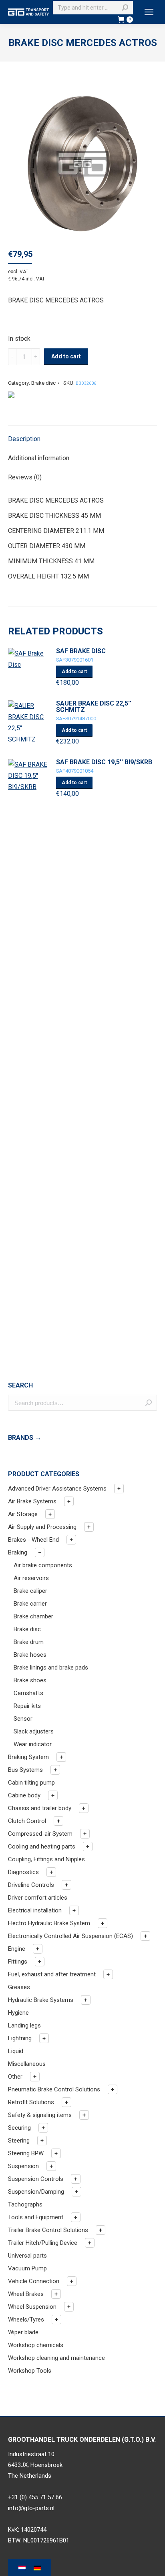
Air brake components (43, 1565)
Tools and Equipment (36, 2217)
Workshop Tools (30, 2371)
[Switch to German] (37, 2568)
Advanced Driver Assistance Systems (57, 1489)
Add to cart (66, 356)
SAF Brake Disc (81, 651)
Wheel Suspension (32, 2307)
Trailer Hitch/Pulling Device (43, 2243)
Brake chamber (33, 1616)
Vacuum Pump (27, 2268)
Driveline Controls (31, 1885)
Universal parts (27, 2256)
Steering (19, 2141)
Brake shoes (30, 1680)
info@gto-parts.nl (31, 2508)
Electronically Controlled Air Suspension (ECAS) (70, 1936)
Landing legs (24, 2025)
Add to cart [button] (74, 672)
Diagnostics (23, 1872)
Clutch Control (27, 1821)
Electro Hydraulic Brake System (49, 1923)
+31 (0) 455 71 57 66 (35, 2497)
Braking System (28, 1757)
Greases (19, 1987)
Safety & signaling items (40, 2115)
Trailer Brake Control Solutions (48, 2230)
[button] (119, 1489)
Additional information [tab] (39, 458)
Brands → (25, 1438)
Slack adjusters (34, 1731)
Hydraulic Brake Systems (41, 2000)
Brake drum (29, 1642)
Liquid (16, 2051)
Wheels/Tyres (26, 2320)
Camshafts (28, 1693)
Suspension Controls (36, 2179)
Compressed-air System (40, 1834)
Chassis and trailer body (40, 1808)
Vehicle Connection (34, 2281)
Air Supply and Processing (42, 1527)
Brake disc (43, 383)
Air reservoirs (31, 1578)
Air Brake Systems (32, 1501)
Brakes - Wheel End (33, 1540)
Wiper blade (23, 2332)
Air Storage (23, 1514)
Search (149, 1403)
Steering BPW (26, 2153)
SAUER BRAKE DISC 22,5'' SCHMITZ (94, 707)
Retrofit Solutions (31, 2102)
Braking (18, 1552)
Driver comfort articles (38, 1898)
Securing (19, 2128)
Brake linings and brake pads (51, 1668)
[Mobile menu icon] (149, 12)
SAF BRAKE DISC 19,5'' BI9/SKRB (104, 762)
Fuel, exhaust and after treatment (52, 1974)
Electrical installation (35, 1910)
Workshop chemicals (36, 2345)
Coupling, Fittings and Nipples (46, 1859)
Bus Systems (25, 1770)
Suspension (23, 2166)
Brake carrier (30, 1604)
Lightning (20, 2038)
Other (15, 2077)
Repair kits (27, 1706)
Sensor (23, 1719)
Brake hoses (30, 1655)
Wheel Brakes (26, 2294)
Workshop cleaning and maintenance (56, 2358)
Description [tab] (24, 439)
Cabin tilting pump (31, 1783)
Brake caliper (30, 1591)
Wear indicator (33, 1744)
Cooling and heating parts (42, 1847)
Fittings (18, 1962)
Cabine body (24, 1795)
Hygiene (18, 2013)
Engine (17, 1949)
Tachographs (25, 2204)
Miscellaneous (27, 2064)
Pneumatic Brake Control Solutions (54, 2089)
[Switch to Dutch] (22, 2568)
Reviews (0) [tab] (25, 477)
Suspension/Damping (36, 2192)
